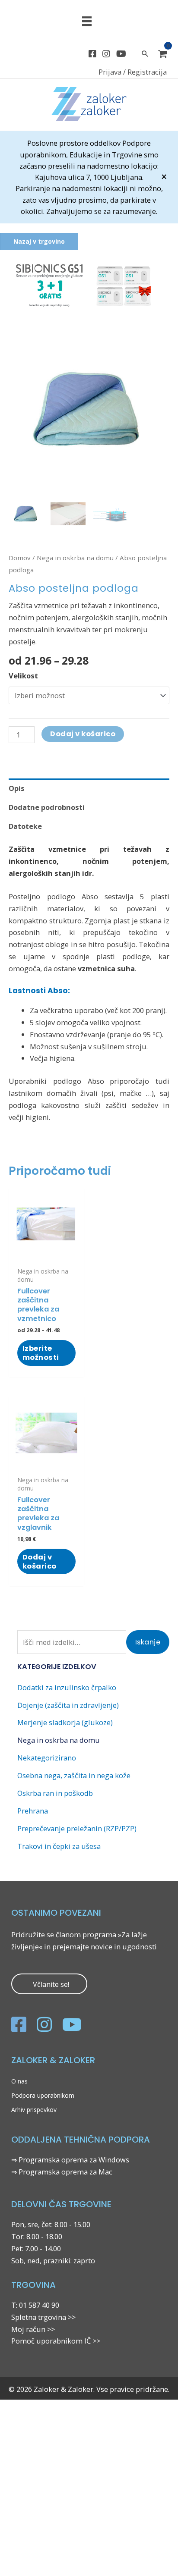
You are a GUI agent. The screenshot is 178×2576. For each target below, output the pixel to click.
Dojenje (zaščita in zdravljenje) (68, 1705)
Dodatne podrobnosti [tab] (47, 807)
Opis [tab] (17, 788)
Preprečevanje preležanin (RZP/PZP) (77, 1828)
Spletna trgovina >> (43, 2317)
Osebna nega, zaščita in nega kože (74, 1775)
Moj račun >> (33, 2329)
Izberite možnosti (41, 1353)
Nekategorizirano (47, 1758)
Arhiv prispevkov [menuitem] (34, 2110)
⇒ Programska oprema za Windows (70, 2160)
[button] (85, 286)
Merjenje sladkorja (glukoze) (65, 1722)
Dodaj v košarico (83, 734)
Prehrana (33, 1811)
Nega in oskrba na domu (75, 558)
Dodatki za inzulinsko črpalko (67, 1687)
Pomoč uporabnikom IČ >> (56, 2341)
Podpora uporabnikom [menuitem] (43, 2095)
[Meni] (87, 21)
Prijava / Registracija (133, 72)
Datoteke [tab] (25, 826)
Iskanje (148, 1642)
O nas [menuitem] (19, 2081)
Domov (20, 558)
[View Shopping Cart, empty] (162, 54)
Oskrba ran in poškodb (55, 1793)
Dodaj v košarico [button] (40, 1562)
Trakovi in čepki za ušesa (59, 1846)
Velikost (23, 676)
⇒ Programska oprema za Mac (62, 2172)
